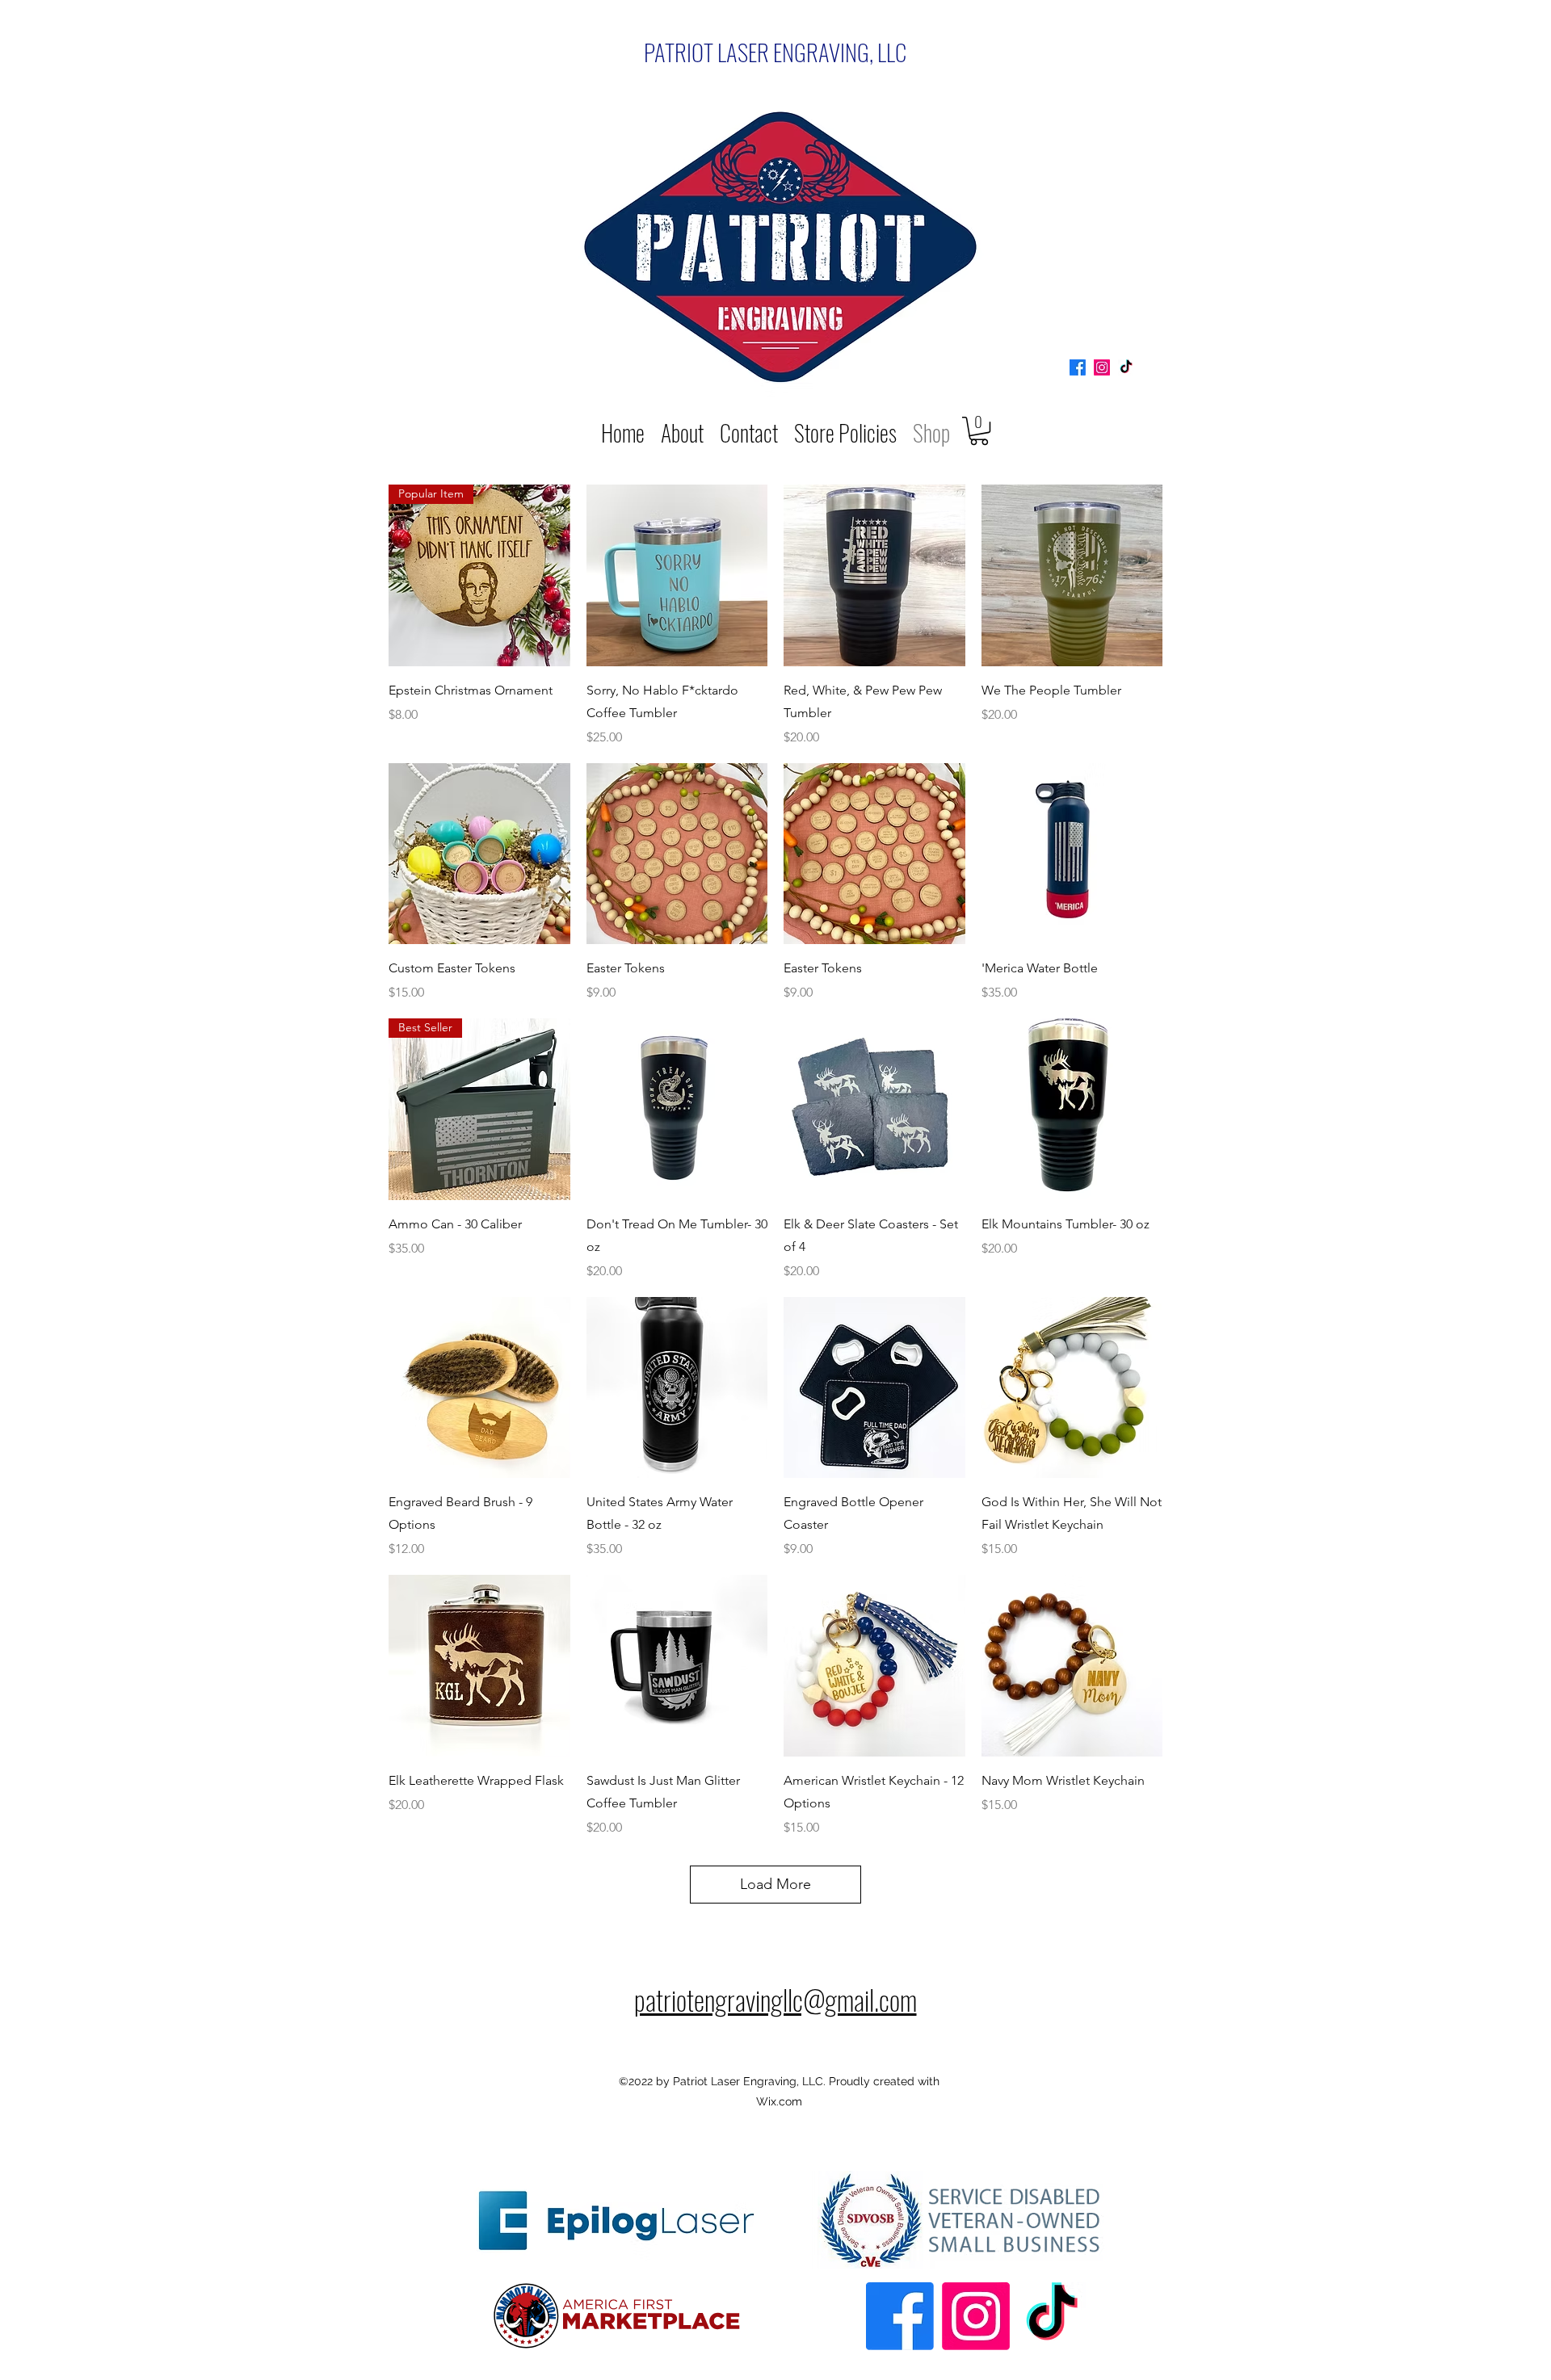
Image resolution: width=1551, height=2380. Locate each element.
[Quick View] (677, 575)
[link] (979, 431)
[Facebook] (1078, 367)
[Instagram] (1102, 367)
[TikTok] (1126, 367)
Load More (775, 1884)
